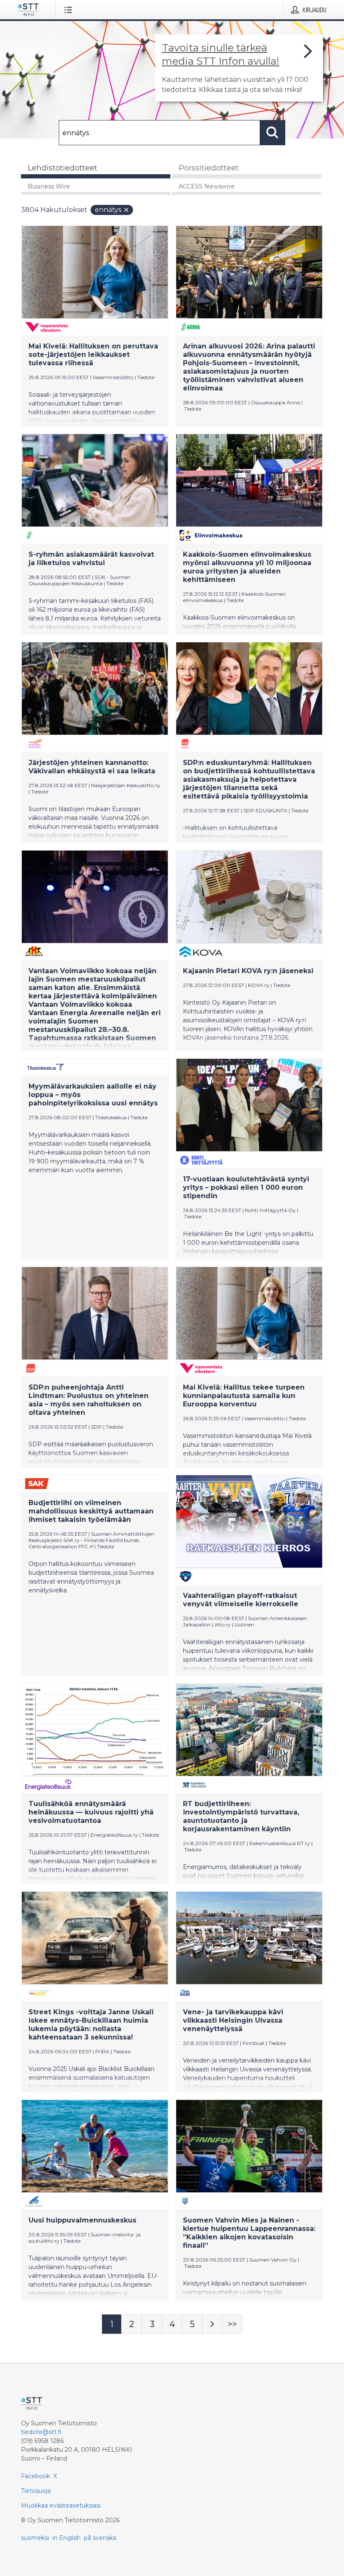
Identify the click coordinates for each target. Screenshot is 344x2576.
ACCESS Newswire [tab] (207, 186)
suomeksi (35, 2538)
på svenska (100, 2538)
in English (66, 2538)
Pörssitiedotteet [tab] (209, 168)
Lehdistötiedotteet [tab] (63, 168)
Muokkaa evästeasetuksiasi (61, 2505)
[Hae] (273, 133)
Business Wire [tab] (49, 186)
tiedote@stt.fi (41, 2432)
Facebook (35, 2476)
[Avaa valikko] (70, 10)
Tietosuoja (36, 2491)
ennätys (108, 210)
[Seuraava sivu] (212, 2324)
